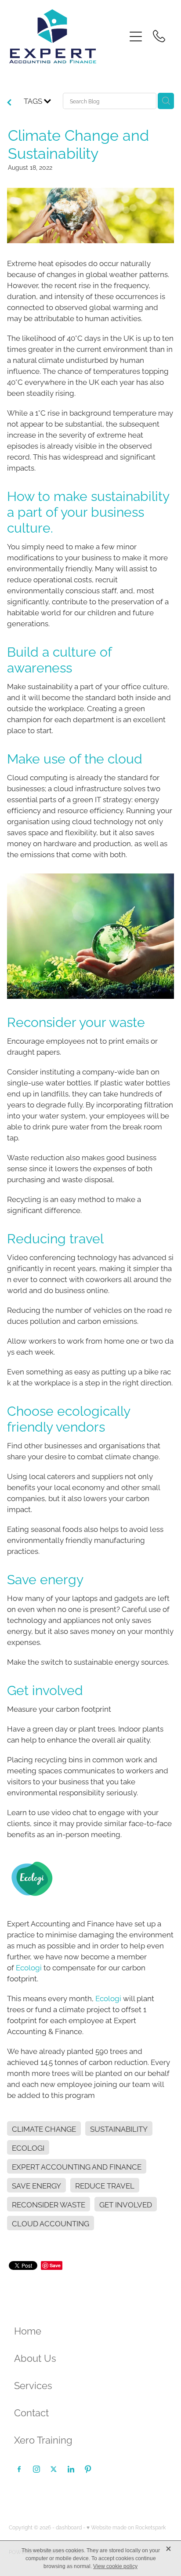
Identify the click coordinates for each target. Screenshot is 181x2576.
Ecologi (29, 1967)
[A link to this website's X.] (54, 2469)
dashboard (69, 2527)
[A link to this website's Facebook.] (19, 2469)
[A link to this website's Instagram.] (36, 2469)
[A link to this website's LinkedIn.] (71, 2469)
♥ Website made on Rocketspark (126, 2527)
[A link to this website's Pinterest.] (88, 2469)
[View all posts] (9, 102)
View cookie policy (115, 2566)
